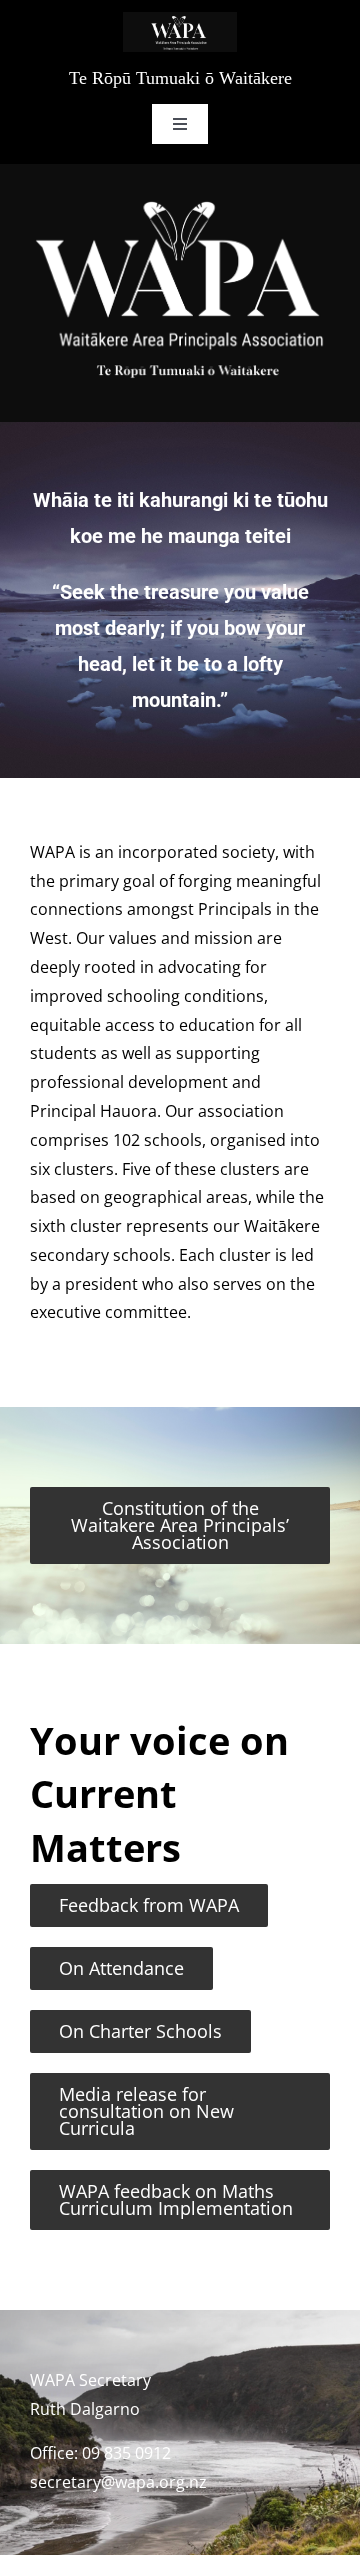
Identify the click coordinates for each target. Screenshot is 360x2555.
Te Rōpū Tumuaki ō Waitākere (180, 78)
